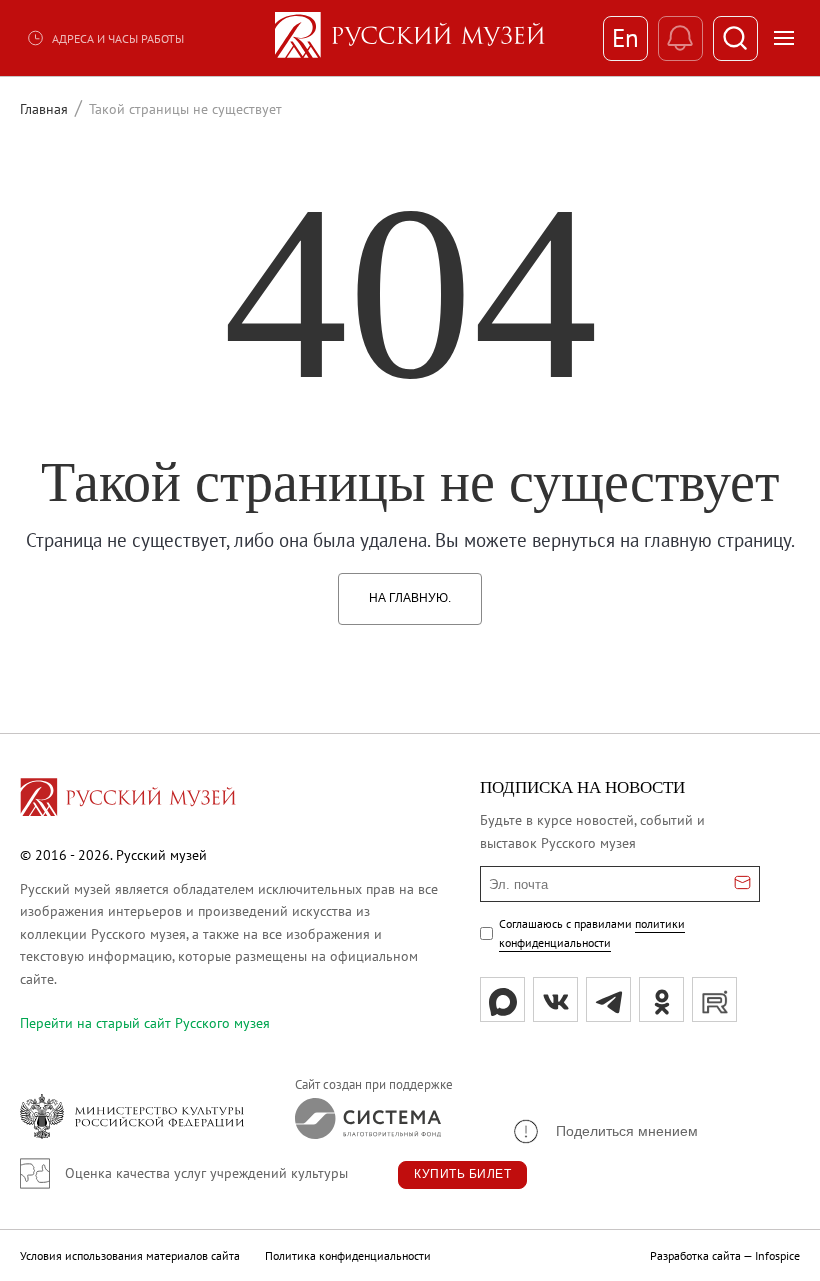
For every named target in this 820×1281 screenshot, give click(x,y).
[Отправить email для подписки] (742, 884)
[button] (604, 1131)
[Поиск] (735, 38)
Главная (44, 109)
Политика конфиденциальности (348, 1255)
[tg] (608, 999)
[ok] (661, 999)
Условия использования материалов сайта (130, 1255)
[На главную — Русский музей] (410, 38)
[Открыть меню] (784, 38)
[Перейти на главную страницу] (128, 800)
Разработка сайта (695, 1255)
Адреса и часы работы (118, 38)
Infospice (777, 1255)
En (625, 38)
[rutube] (714, 999)
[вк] (555, 999)
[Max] (502, 999)
